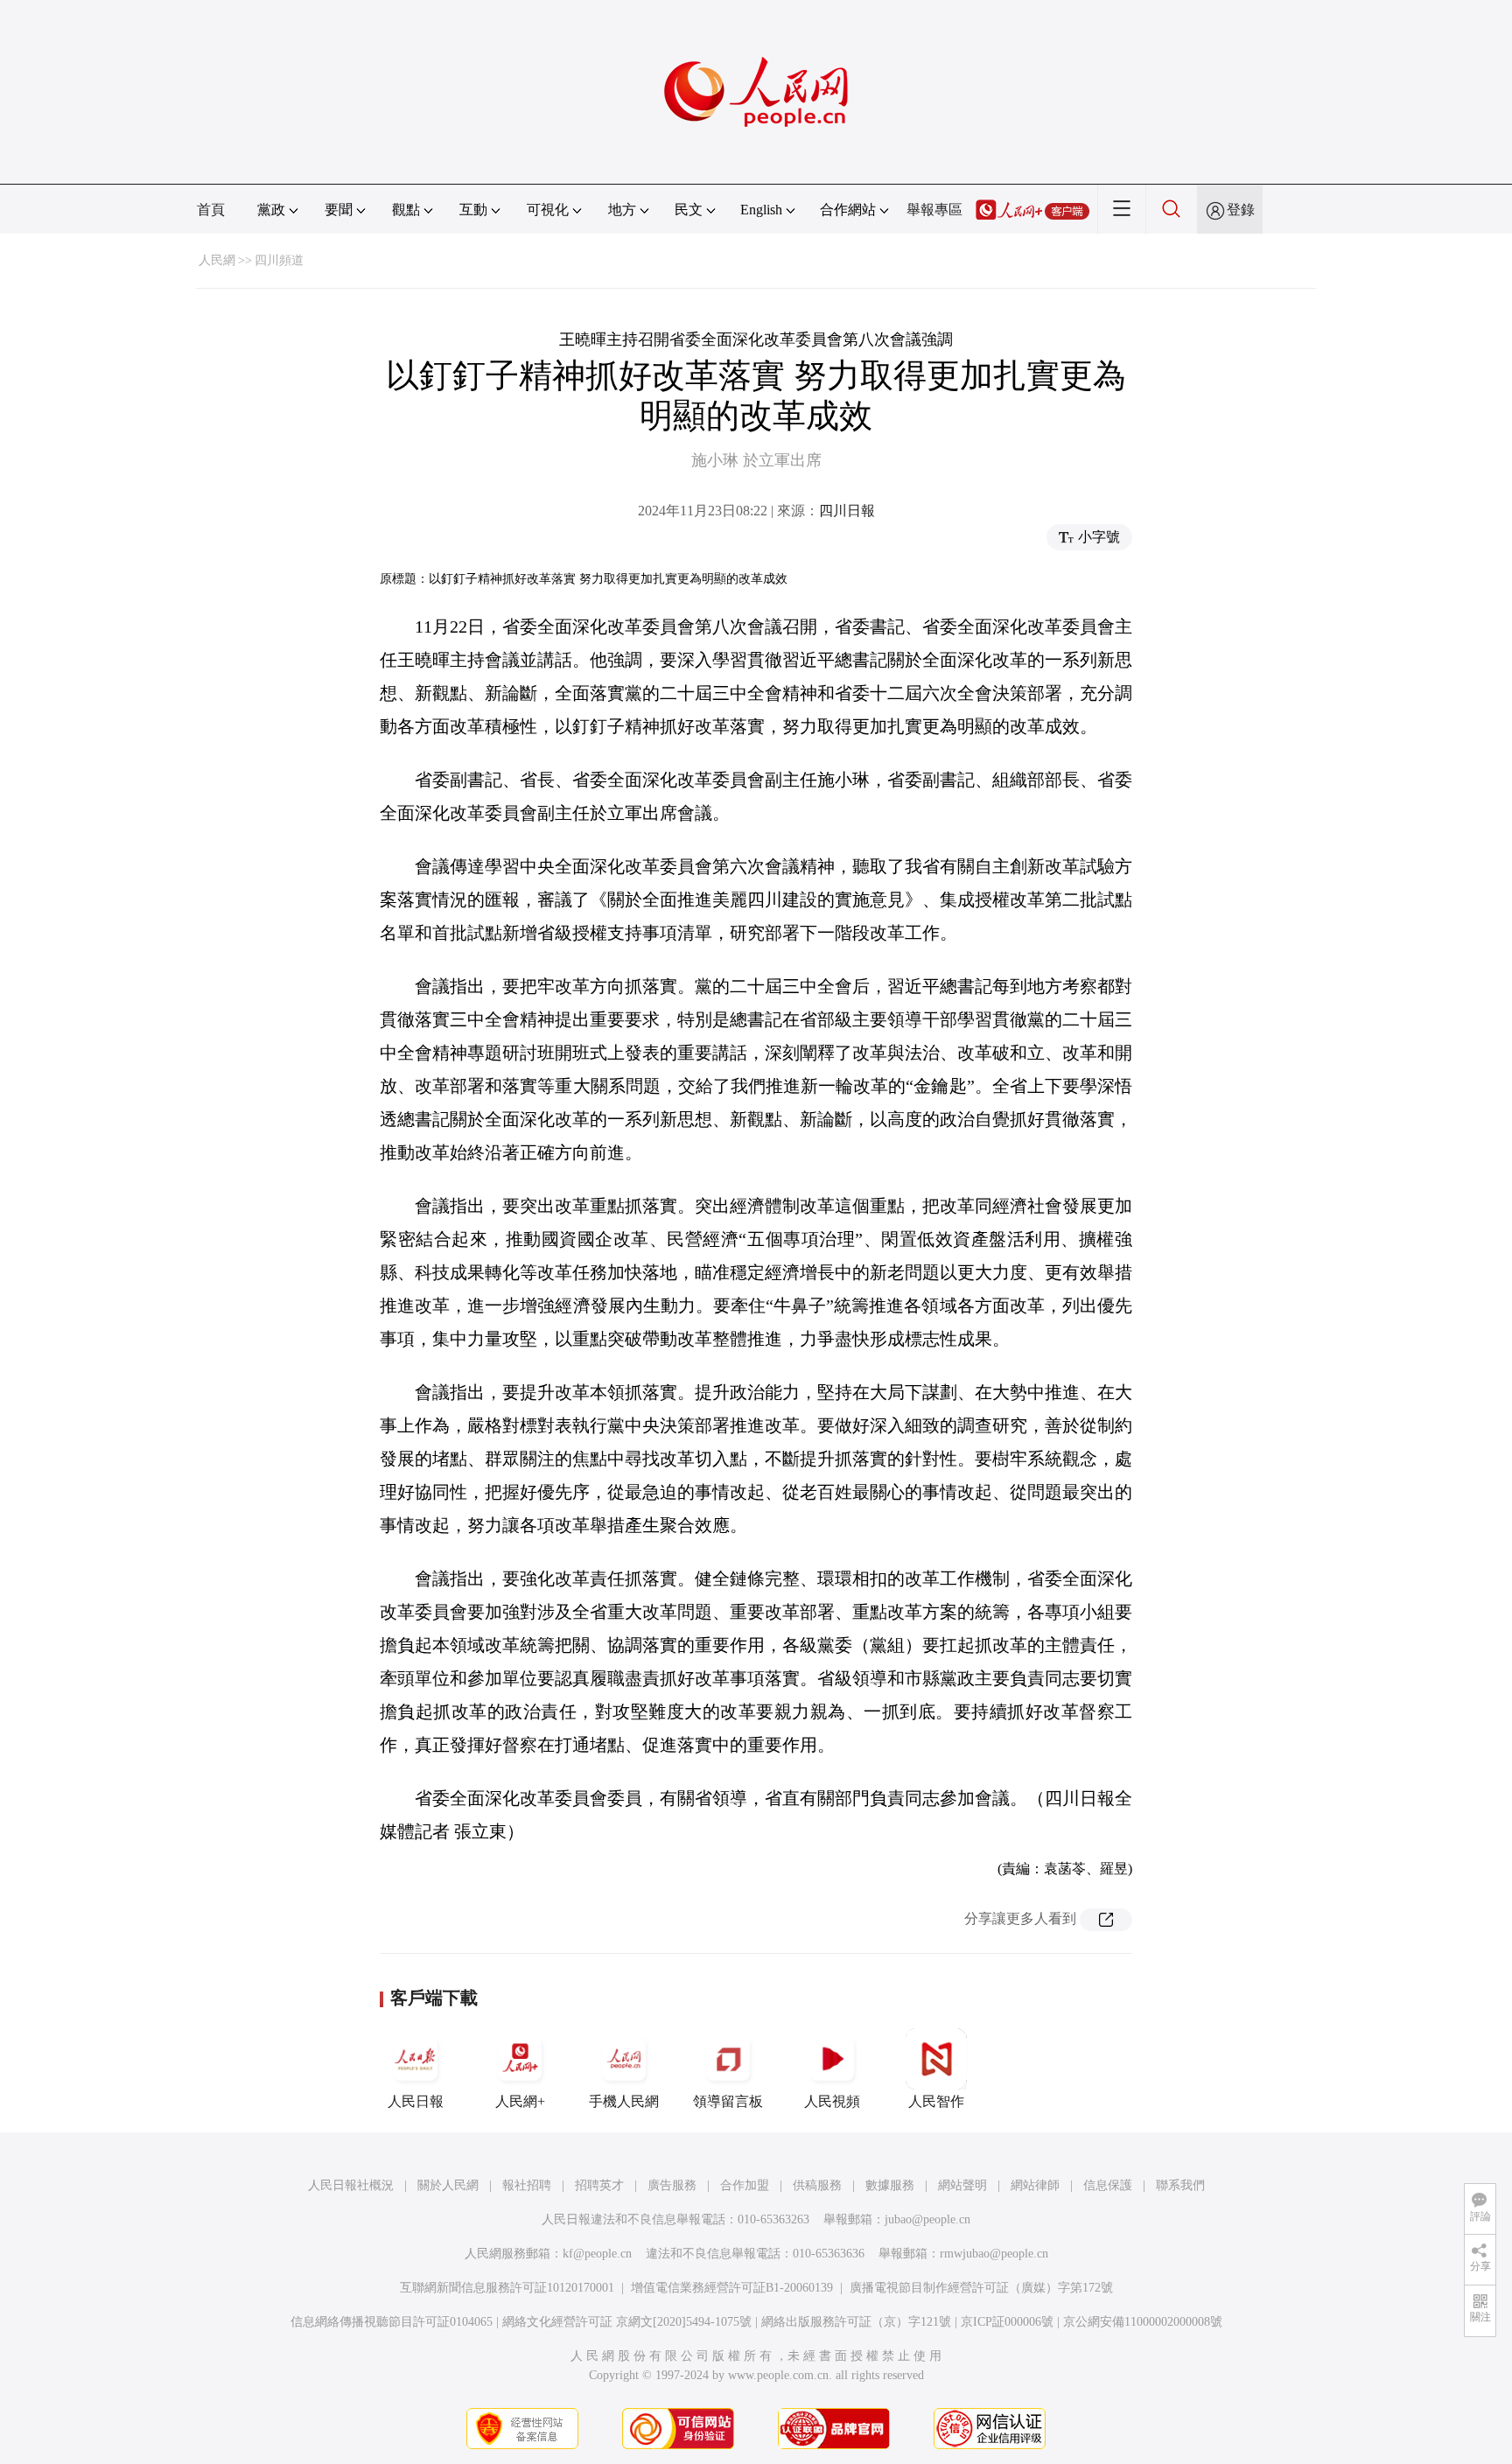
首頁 (211, 210)
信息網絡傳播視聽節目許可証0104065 (392, 2322)
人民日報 (416, 2101)
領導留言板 (728, 2101)
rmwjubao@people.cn (994, 2254)
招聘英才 (599, 2185)
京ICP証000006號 (1007, 2322)
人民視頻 (832, 2101)
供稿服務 (817, 2185)
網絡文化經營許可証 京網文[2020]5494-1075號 (627, 2322)
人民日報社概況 (351, 2185)
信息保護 (1108, 2185)
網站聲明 (962, 2185)
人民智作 (936, 2101)
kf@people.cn (597, 2254)
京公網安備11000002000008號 (1143, 2322)
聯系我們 (1180, 2185)
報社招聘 (527, 2185)
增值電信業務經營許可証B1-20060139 (732, 2288)
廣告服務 (672, 2185)
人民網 (217, 260)
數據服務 (890, 2185)
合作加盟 (745, 2185)
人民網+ (520, 2101)
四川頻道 (279, 260)
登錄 (1241, 210)
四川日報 (847, 511)
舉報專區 (934, 210)
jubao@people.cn (927, 2219)
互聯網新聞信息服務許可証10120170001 (507, 2288)
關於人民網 (448, 2185)
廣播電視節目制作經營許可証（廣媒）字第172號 (981, 2288)
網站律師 (1035, 2185)
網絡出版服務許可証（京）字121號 (856, 2322)
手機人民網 (624, 2101)
